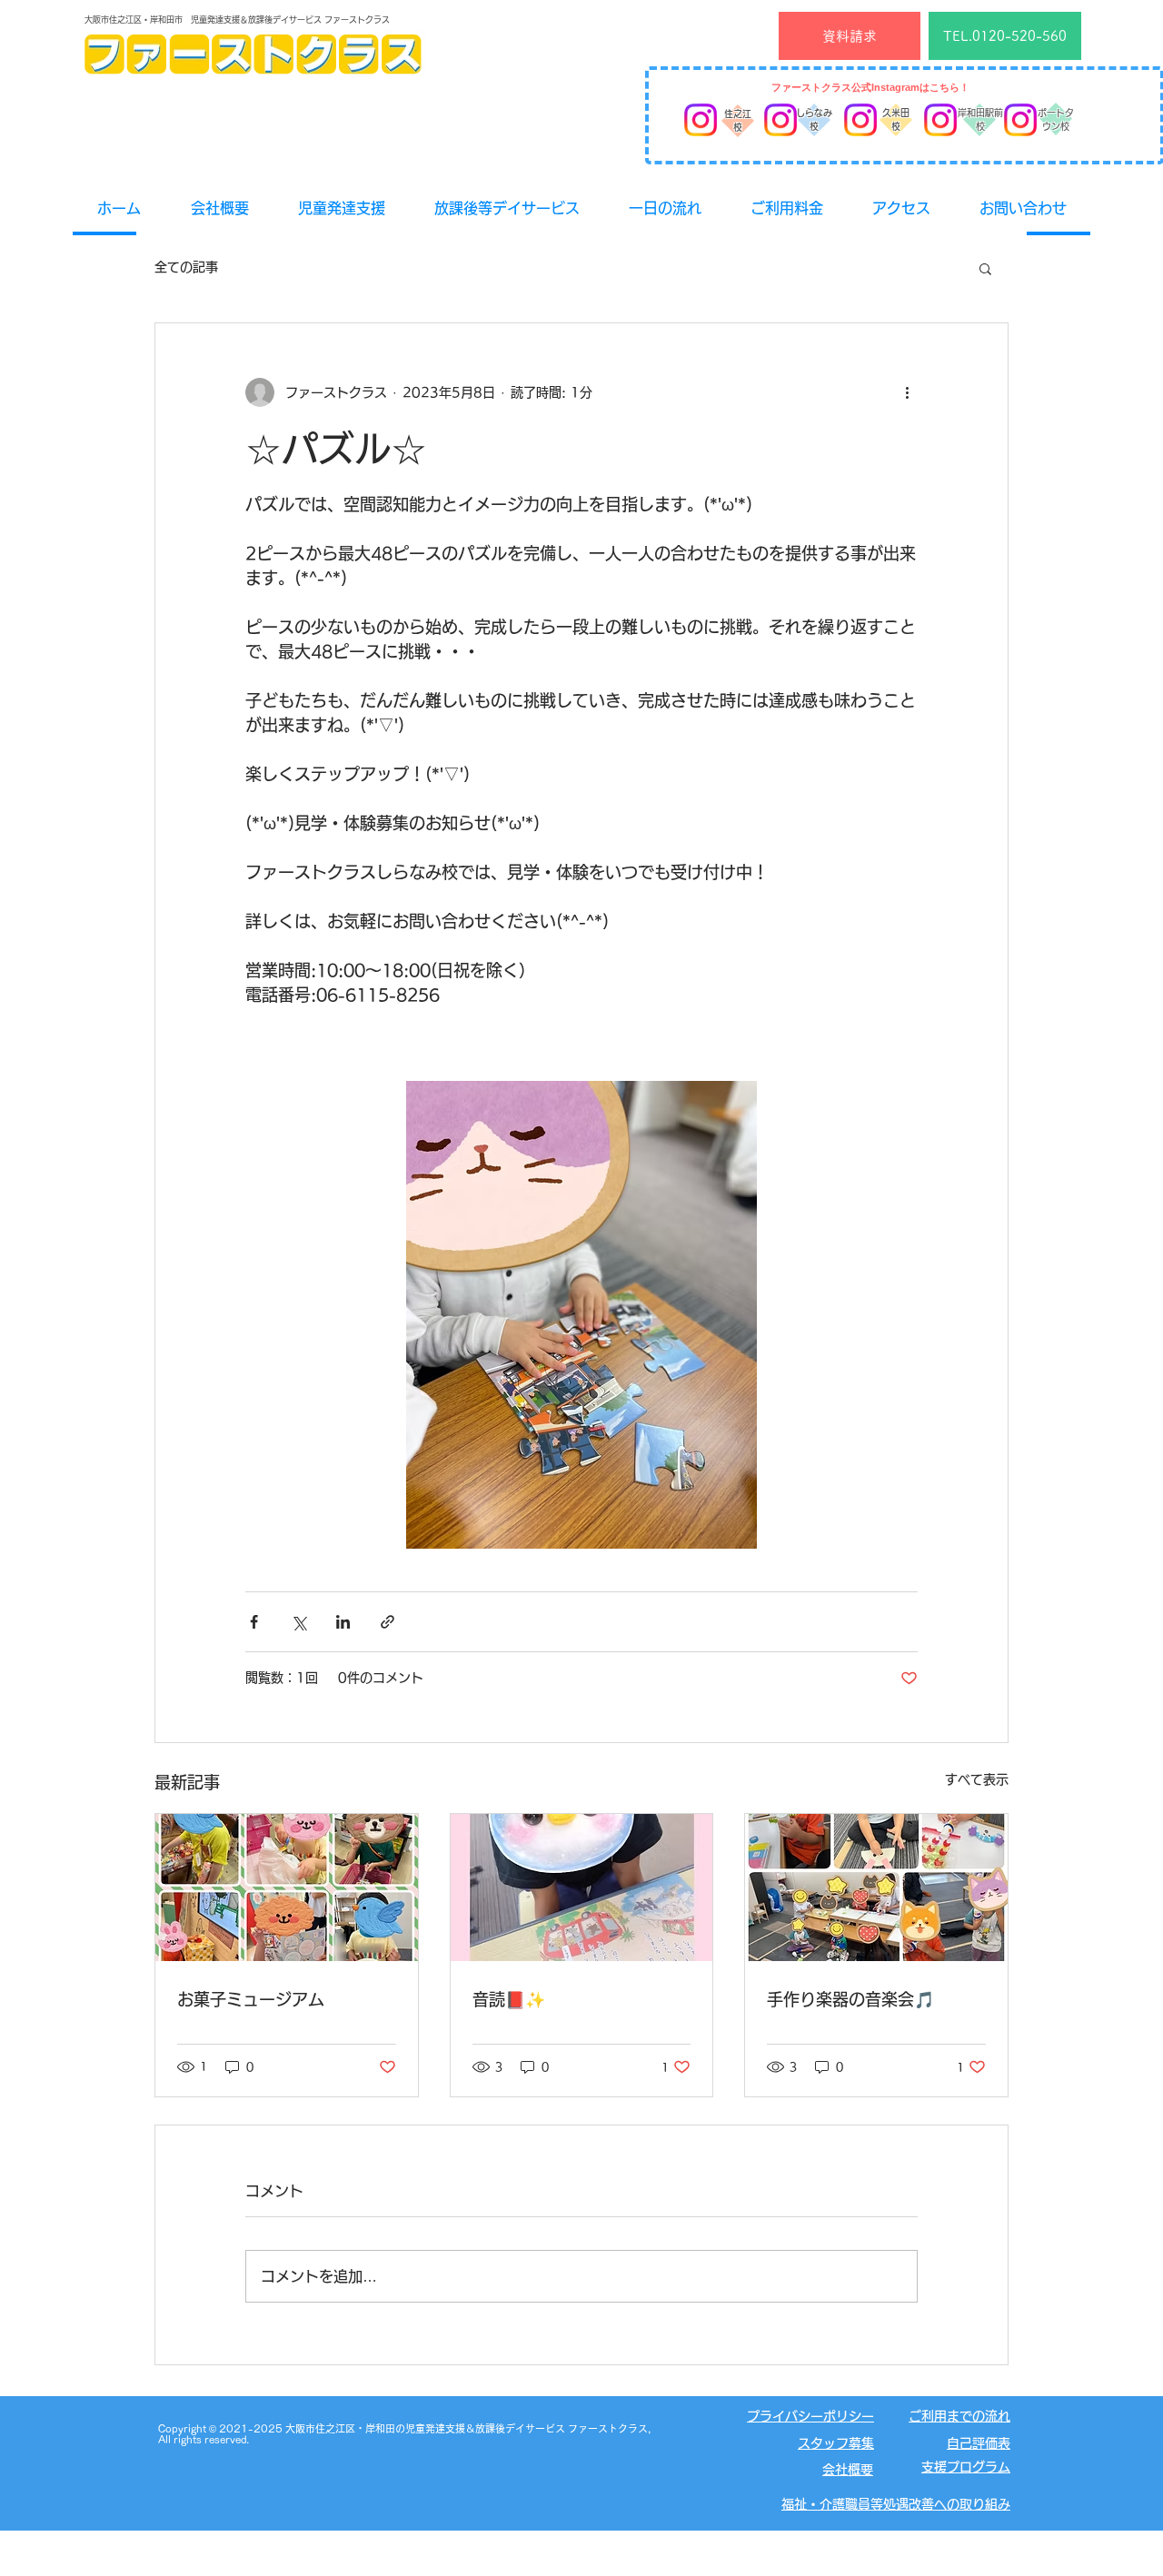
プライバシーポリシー (810, 2416)
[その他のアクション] (907, 392)
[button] (985, 268)
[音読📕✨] (582, 1887)
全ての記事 (186, 267)
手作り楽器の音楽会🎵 (850, 1999)
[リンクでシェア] (388, 1622)
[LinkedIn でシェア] (343, 1622)
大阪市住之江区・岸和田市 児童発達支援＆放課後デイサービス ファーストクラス (237, 20)
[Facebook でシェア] (254, 1622)
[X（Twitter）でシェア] (298, 1622)
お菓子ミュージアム (251, 1999)
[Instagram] (701, 120)
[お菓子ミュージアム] (287, 1887)
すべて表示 (977, 1779)
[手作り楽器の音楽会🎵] (876, 1887)
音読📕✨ (509, 1999)
